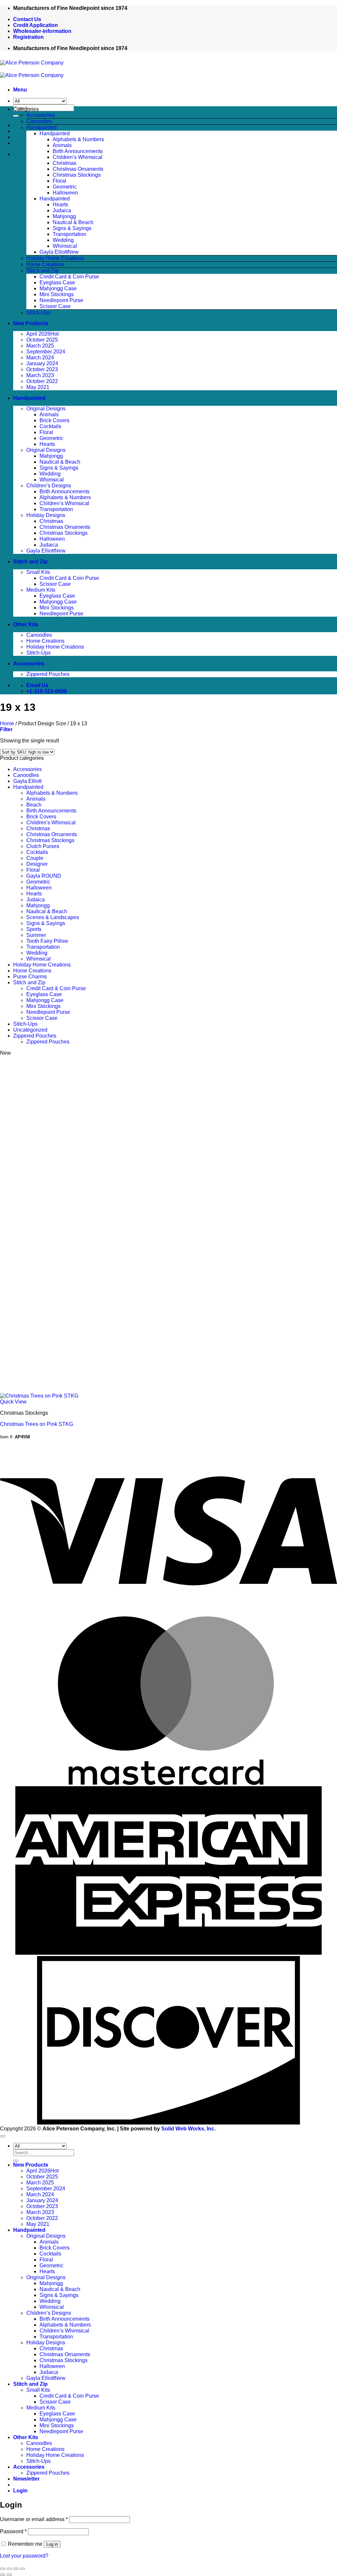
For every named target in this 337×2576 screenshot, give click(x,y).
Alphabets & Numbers (78, 139)
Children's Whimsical (51, 823)
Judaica (62, 210)
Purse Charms (30, 977)
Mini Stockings (57, 294)
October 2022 (42, 381)
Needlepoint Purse (61, 300)
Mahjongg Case (58, 288)
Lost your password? (24, 2556)
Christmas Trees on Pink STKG (37, 1424)
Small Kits (38, 572)
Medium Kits (41, 590)
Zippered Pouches (48, 674)
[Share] (16, 2569)
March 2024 (40, 358)
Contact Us (27, 19)
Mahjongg (64, 216)
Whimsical (65, 246)
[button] (20, 90)
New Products (31, 323)
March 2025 (40, 346)
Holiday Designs (46, 515)
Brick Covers (54, 420)
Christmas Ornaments (78, 169)
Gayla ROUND (44, 876)
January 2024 (42, 363)
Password (13, 2531)
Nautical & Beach (73, 222)
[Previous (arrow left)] (3, 2575)
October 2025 (42, 340)
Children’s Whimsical (78, 157)
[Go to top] (3, 2136)
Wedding (63, 240)
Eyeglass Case (57, 283)
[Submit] (16, 116)
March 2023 (40, 375)
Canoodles (39, 121)
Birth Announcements (78, 151)
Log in (52, 2544)
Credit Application (36, 25)
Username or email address (34, 2519)
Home (7, 723)
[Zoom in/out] (3, 2569)
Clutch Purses (43, 846)
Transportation (69, 234)
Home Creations (45, 264)
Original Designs (46, 409)
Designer (37, 864)
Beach (34, 805)
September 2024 (46, 352)
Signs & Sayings (72, 228)
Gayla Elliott (54, 252)
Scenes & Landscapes (53, 917)
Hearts (60, 205)
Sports (34, 929)
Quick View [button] (13, 1402)
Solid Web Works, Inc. (188, 2129)
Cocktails (50, 426)
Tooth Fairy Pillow (47, 941)
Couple (35, 858)
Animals (62, 145)
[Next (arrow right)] (9, 2575)
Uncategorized (30, 1030)
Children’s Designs (49, 486)
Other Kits (26, 624)
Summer (36, 935)
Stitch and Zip (42, 271)
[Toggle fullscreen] (9, 2569)
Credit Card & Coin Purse (69, 277)
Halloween (65, 193)
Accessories (41, 115)
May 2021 (38, 387)
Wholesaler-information (42, 31)
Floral (59, 181)
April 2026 (38, 334)
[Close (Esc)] (22, 2569)
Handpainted (41, 128)
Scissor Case (55, 306)
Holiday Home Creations (55, 258)
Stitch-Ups (39, 312)
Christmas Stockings (77, 175)
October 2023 (42, 369)
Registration (28, 37)
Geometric (65, 187)
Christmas (65, 163)
